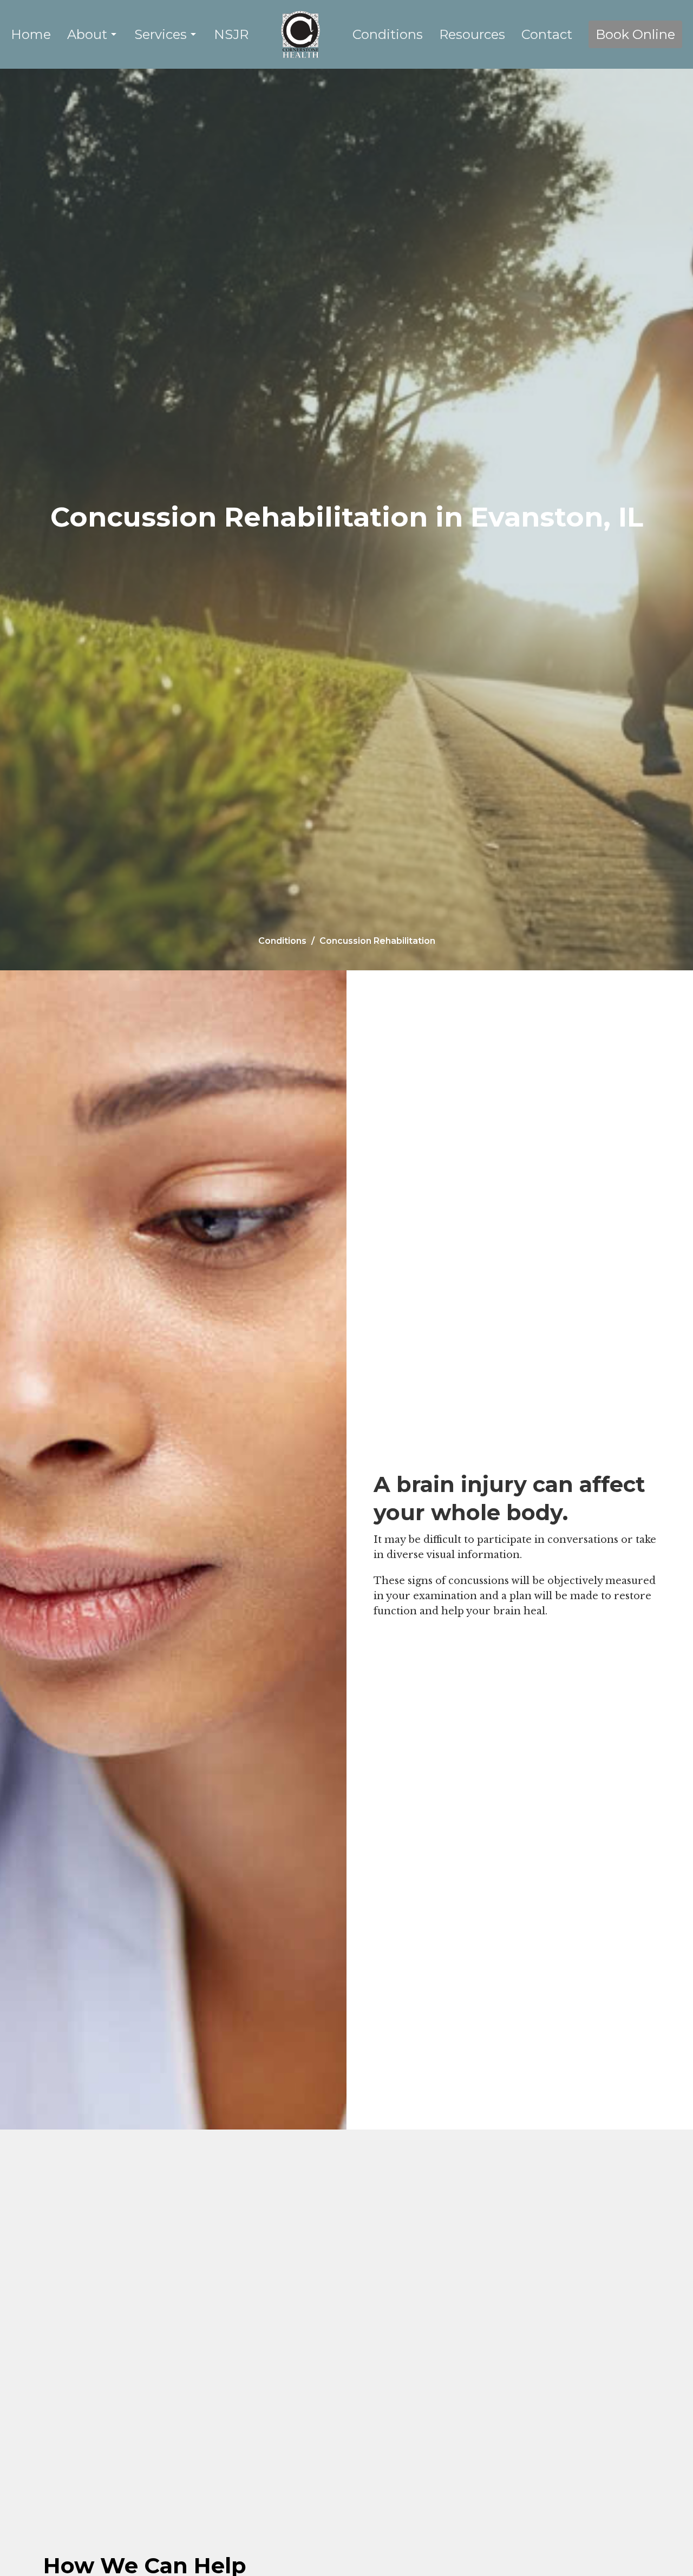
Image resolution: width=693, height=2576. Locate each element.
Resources (472, 34)
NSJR (231, 34)
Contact (547, 34)
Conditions (388, 34)
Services (161, 34)
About (87, 34)
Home (31, 34)
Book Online (635, 34)
